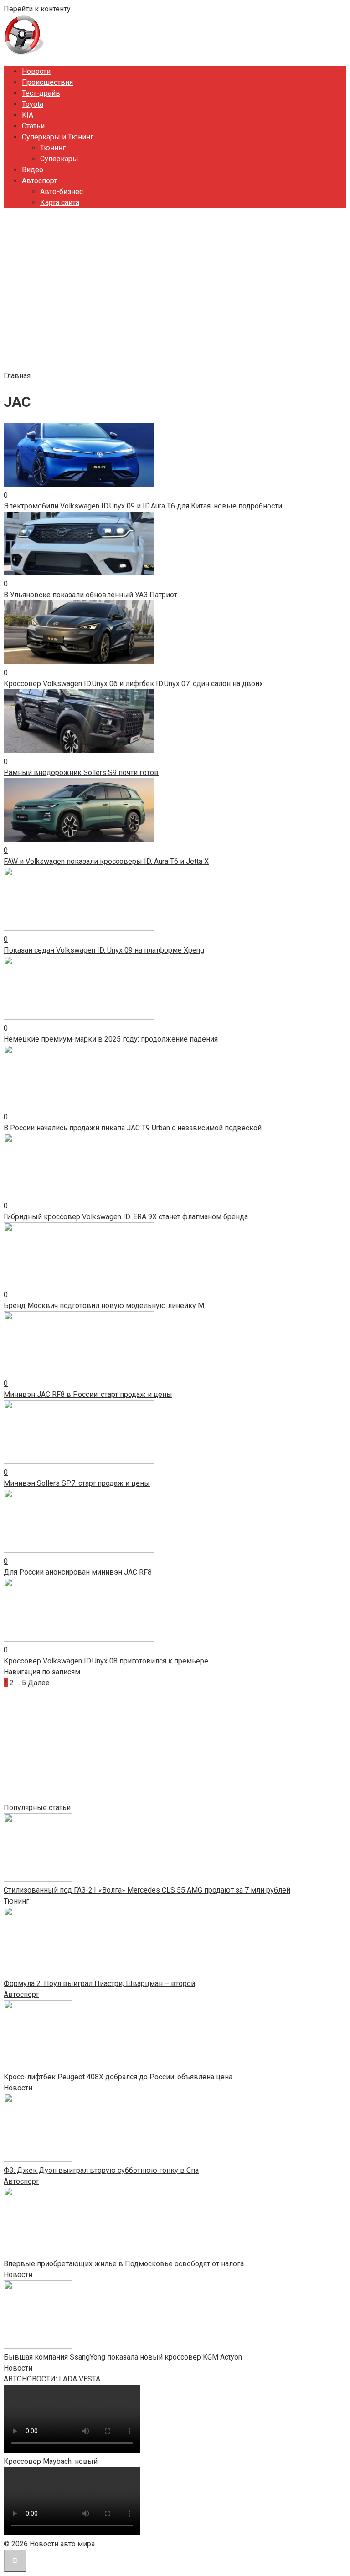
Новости (36, 71)
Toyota (33, 104)
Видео (33, 170)
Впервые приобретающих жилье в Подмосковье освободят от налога (124, 2264)
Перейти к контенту (37, 9)
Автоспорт (39, 181)
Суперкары (59, 159)
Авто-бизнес (62, 192)
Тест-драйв (41, 93)
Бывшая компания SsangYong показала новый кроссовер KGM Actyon (123, 2357)
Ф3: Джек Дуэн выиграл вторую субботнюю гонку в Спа (101, 2170)
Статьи (33, 126)
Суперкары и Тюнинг (58, 137)
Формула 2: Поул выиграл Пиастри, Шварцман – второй (99, 1983)
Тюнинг (53, 148)
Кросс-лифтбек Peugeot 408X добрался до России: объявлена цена (118, 2077)
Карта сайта (60, 203)
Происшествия (47, 82)
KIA (28, 115)
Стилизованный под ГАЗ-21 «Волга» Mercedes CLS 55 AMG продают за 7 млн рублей (147, 1890)
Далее (39, 1683)
